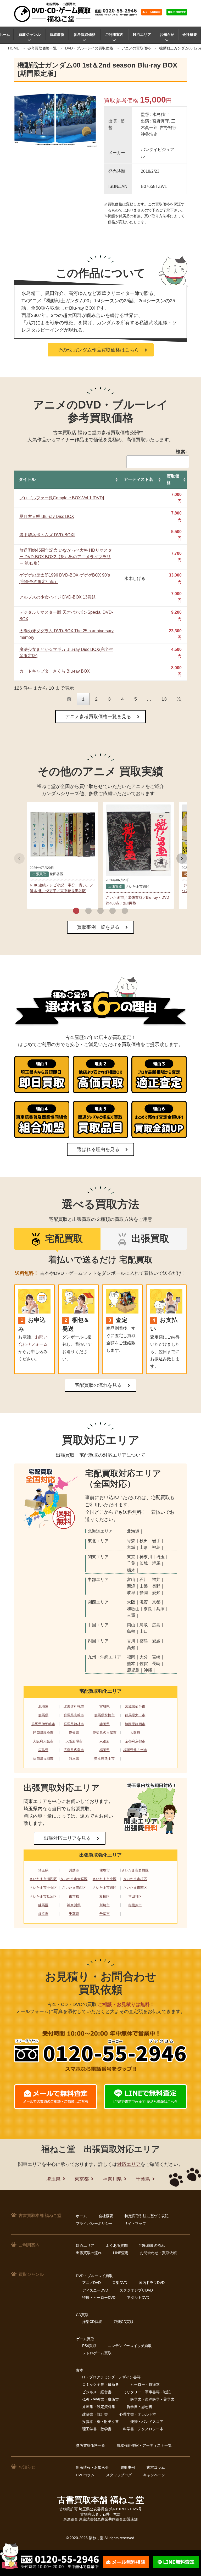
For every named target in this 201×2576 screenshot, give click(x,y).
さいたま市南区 (135, 1888)
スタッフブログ (119, 2475)
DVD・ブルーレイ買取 (94, 2276)
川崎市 (105, 1905)
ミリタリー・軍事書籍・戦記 (147, 2392)
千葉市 (105, 1914)
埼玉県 (43, 1870)
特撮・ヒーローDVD (99, 2298)
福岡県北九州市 (135, 1750)
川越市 (74, 1870)
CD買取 (82, 2315)
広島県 (43, 1750)
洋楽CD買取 (92, 2322)
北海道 (43, 1706)
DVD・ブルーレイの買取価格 (89, 48)
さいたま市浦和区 (43, 1879)
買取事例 (57, 35)
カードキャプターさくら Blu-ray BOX (55, 671)
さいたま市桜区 (135, 1879)
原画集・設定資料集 (99, 2407)
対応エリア (142, 35)
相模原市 (135, 1905)
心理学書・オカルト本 (138, 2414)
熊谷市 (105, 1870)
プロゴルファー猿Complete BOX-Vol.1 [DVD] (62, 498)
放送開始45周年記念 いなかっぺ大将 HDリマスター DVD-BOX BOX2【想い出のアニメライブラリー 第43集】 (66, 557)
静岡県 (105, 1724)
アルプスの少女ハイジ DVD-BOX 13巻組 (58, 597)
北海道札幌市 (74, 1706)
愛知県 (74, 1733)
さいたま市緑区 (105, 1888)
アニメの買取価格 (136, 48)
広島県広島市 (74, 1750)
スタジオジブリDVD (136, 2290)
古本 (80, 2370)
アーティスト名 (138, 479)
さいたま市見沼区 (43, 1896)
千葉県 (74, 1914)
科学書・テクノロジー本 (143, 2429)
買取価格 (173, 479)
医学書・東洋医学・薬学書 (152, 2399)
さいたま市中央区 (43, 1888)
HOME (14, 48)
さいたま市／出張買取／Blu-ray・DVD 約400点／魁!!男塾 (137, 900)
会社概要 (190, 35)
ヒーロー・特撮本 (145, 2384)
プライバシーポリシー (94, 2223)
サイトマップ (135, 2223)
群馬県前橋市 (104, 1715)
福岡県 (105, 1750)
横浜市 (43, 1914)
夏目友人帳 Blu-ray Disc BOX (47, 516)
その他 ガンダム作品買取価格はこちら (98, 350)
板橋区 (105, 1896)
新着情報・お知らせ (92, 2467)
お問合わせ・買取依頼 (158, 2253)
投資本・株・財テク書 (100, 2422)
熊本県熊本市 (104, 1759)
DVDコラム (85, 2475)
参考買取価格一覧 (42, 48)
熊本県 (74, 1759)
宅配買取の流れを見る (98, 1385)
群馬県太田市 (135, 1715)
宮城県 (105, 1706)
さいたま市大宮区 (74, 1879)
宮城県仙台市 (135, 1706)
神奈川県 (74, 1905)
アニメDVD (91, 2283)
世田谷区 (135, 1896)
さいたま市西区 (74, 1888)
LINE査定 (121, 2253)
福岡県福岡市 (43, 1759)
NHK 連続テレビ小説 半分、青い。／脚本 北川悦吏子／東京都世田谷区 (62, 888)
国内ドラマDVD (152, 2283)
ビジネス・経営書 (97, 2392)
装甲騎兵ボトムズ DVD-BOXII (47, 535)
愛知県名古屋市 (105, 1733)
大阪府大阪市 (43, 1741)
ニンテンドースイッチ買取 (130, 2346)
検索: (181, 452)
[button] (76, 911)
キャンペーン (154, 2475)
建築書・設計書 (95, 2414)
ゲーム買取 (85, 2339)
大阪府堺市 (74, 1741)
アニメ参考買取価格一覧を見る (98, 717)
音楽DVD (120, 2283)
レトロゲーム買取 (97, 2353)
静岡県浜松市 (43, 1733)
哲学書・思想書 (139, 2407)
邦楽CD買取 (124, 2322)
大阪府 (135, 1733)
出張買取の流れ (89, 2253)
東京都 (74, 1896)
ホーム (81, 2216)
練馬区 (43, 1905)
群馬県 (43, 1715)
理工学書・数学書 (97, 2429)
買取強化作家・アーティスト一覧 (144, 2445)
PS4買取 (89, 2346)
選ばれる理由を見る (98, 1149)
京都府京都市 (135, 1741)
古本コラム (156, 2467)
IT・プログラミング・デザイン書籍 (111, 2377)
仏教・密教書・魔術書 (100, 2399)
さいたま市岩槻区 (135, 1870)
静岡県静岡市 (135, 1724)
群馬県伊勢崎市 (43, 1724)
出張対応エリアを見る (67, 1838)
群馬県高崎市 (74, 1715)
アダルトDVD (138, 2298)
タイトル (27, 479)
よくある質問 (117, 2245)
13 (164, 699)
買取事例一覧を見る (98, 927)
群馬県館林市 (74, 1724)
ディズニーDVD (95, 2290)
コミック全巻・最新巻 (100, 2384)
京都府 (105, 1741)
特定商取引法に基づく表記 (147, 2216)
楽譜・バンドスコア (147, 2422)
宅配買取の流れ (152, 2245)
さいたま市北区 (105, 1879)
